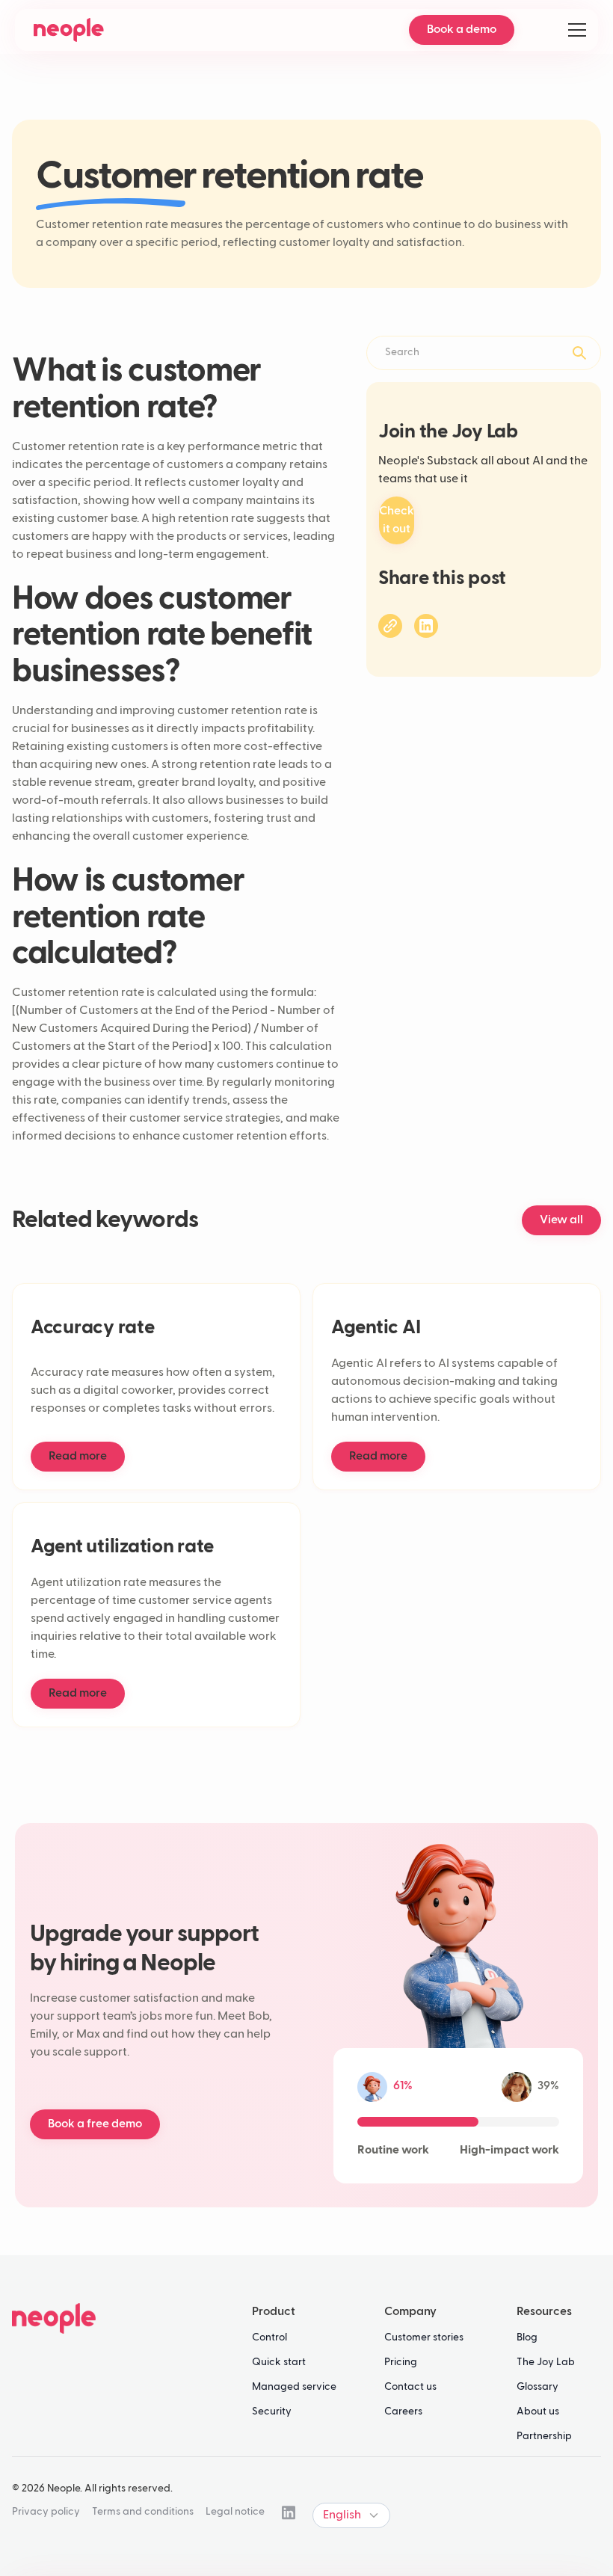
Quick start (279, 2362)
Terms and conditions (143, 2512)
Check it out (397, 520)
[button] (574, 30)
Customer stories (424, 2337)
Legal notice (235, 2512)
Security (272, 2411)
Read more (78, 1457)
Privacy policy (46, 2512)
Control (269, 2337)
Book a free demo (95, 2124)
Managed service (294, 2387)
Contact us (410, 2387)
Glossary (537, 2387)
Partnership (544, 2436)
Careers (403, 2411)
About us (538, 2411)
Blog (527, 2337)
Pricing (401, 2362)
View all (561, 1220)
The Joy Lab (546, 2362)
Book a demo (462, 30)
